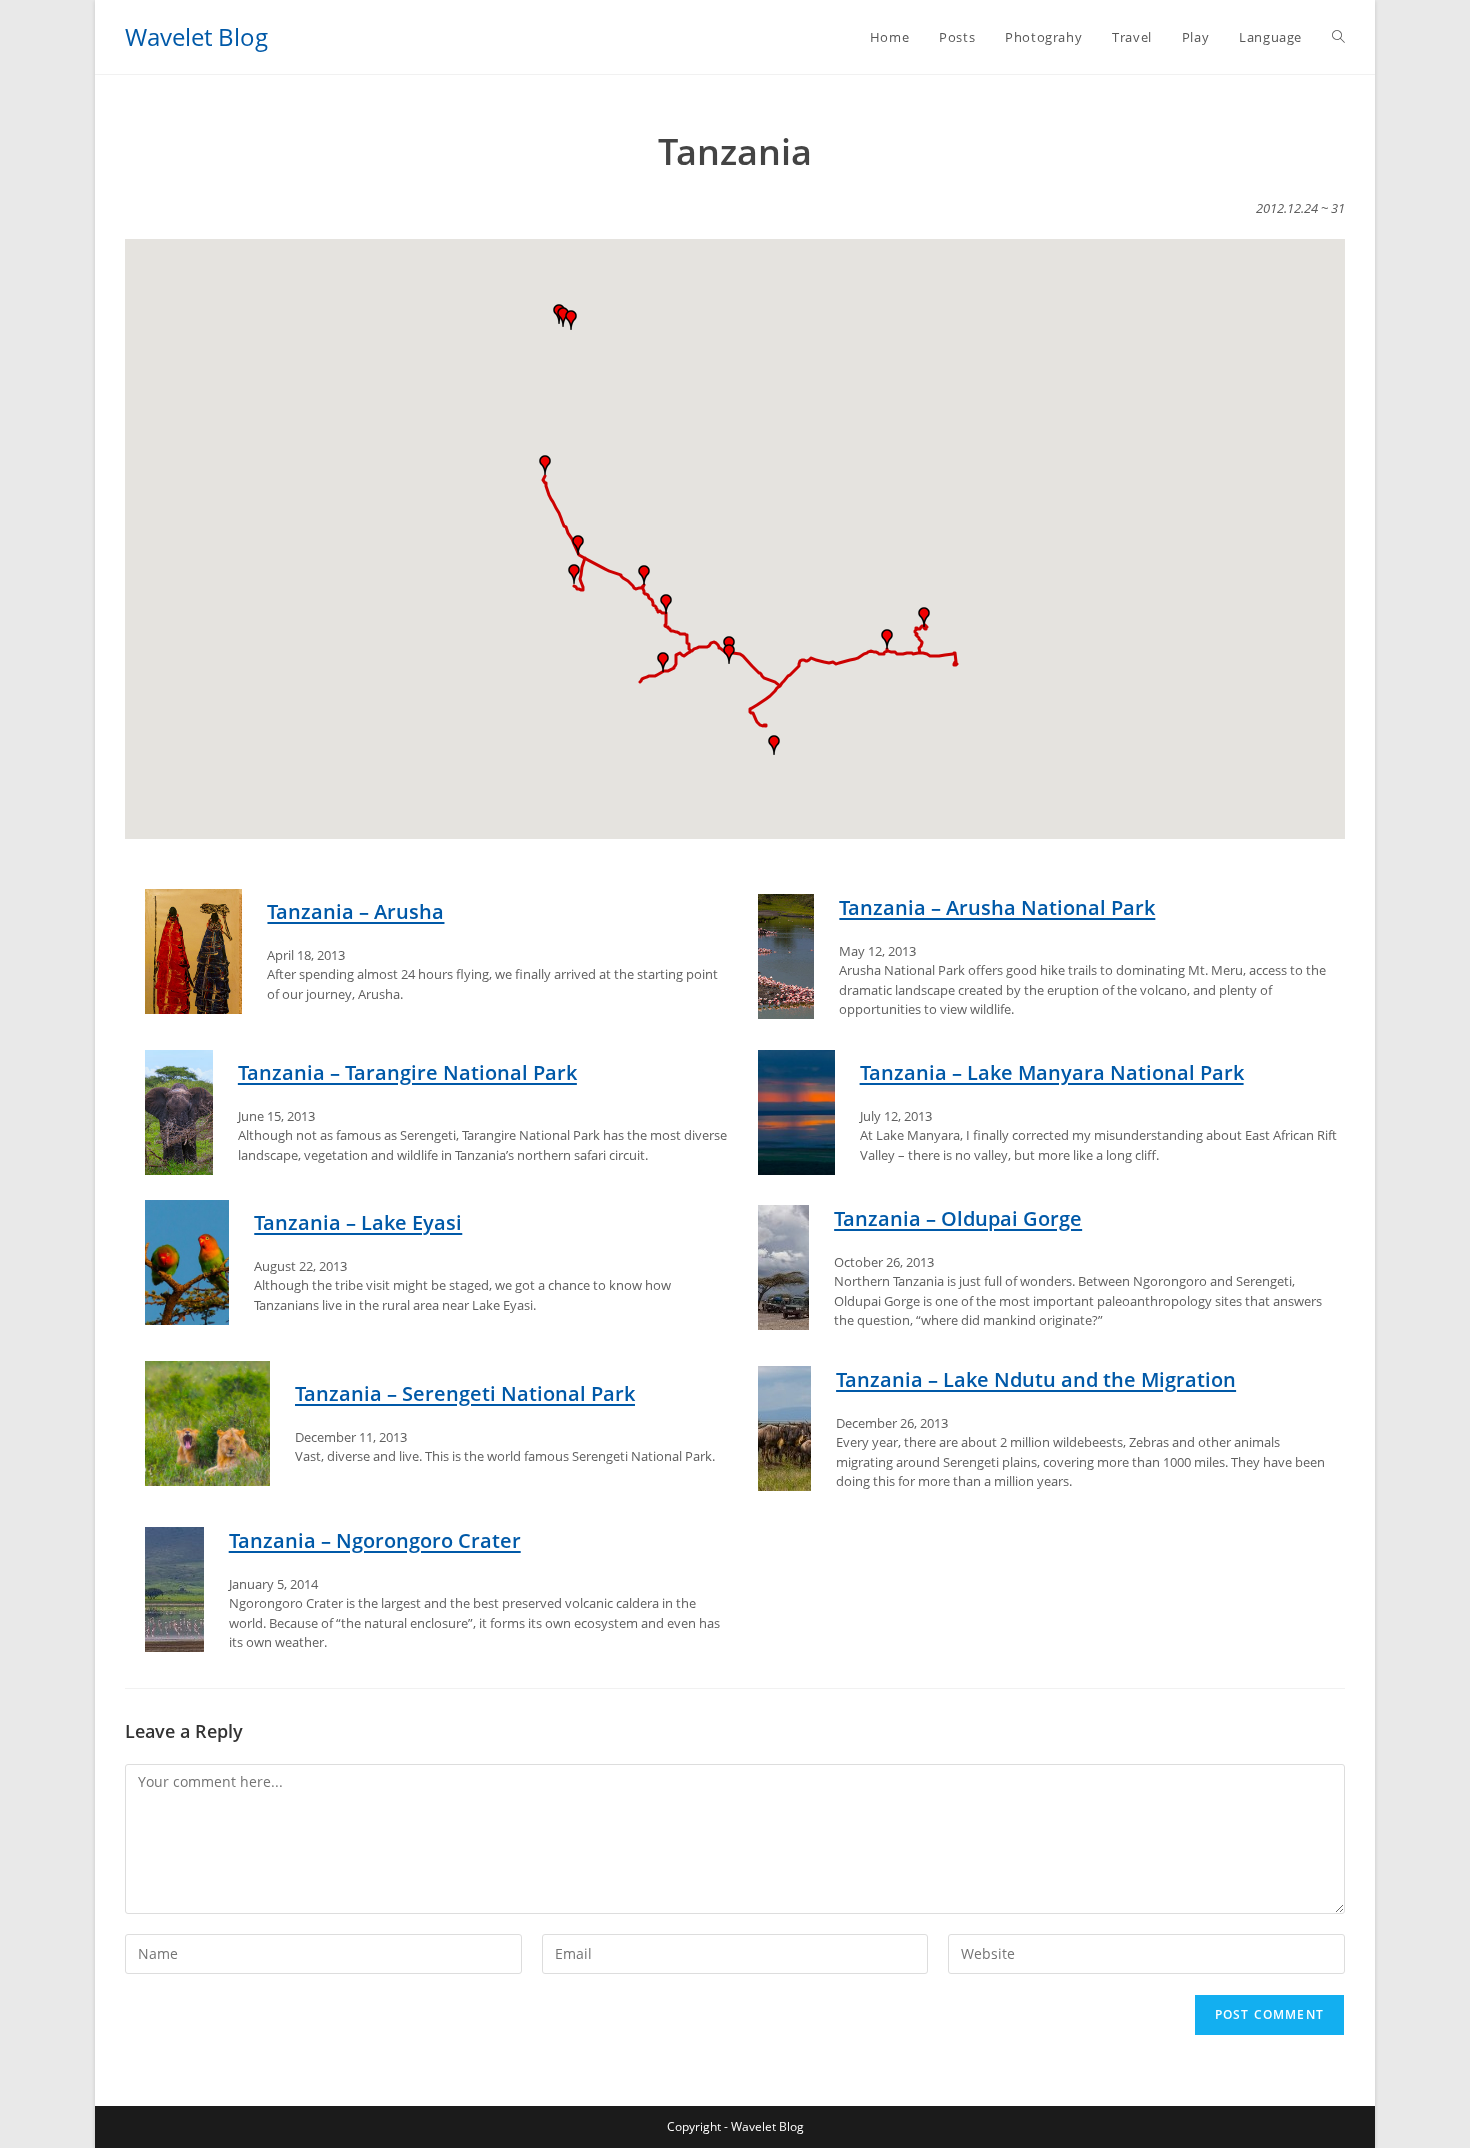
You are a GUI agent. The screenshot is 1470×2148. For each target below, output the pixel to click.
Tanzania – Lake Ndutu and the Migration (1036, 1379)
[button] (887, 639)
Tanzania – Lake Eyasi (358, 1222)
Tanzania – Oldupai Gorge (958, 1218)
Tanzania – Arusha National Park (997, 907)
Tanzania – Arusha (355, 911)
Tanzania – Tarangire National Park (407, 1072)
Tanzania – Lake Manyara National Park (1052, 1072)
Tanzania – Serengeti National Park (465, 1393)
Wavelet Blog (196, 36)
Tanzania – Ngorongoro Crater (375, 1540)
